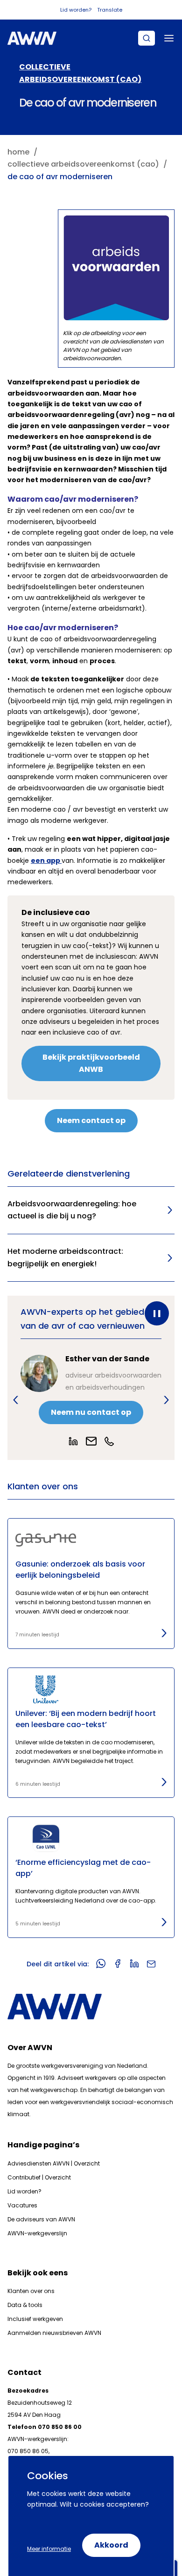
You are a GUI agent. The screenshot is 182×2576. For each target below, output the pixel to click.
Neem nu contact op (91, 1412)
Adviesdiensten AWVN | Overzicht (54, 2163)
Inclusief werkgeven (35, 2319)
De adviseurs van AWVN (41, 2219)
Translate (110, 10)
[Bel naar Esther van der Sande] (109, 1441)
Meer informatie (49, 2549)
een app (46, 861)
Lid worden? (76, 10)
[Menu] (169, 38)
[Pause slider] (157, 1313)
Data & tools (25, 2305)
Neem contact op (91, 1120)
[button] (16, 1400)
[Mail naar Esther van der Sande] (91, 1441)
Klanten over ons (31, 2291)
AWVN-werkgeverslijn (37, 2233)
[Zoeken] (147, 38)
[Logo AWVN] (32, 38)
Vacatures (22, 2205)
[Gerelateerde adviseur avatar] (39, 1373)
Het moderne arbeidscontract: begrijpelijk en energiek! (65, 1258)
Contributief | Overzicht (39, 2177)
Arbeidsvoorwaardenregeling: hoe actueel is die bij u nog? (72, 1210)
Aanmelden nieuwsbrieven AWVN (54, 2333)
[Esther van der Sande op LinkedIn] (73, 1441)
